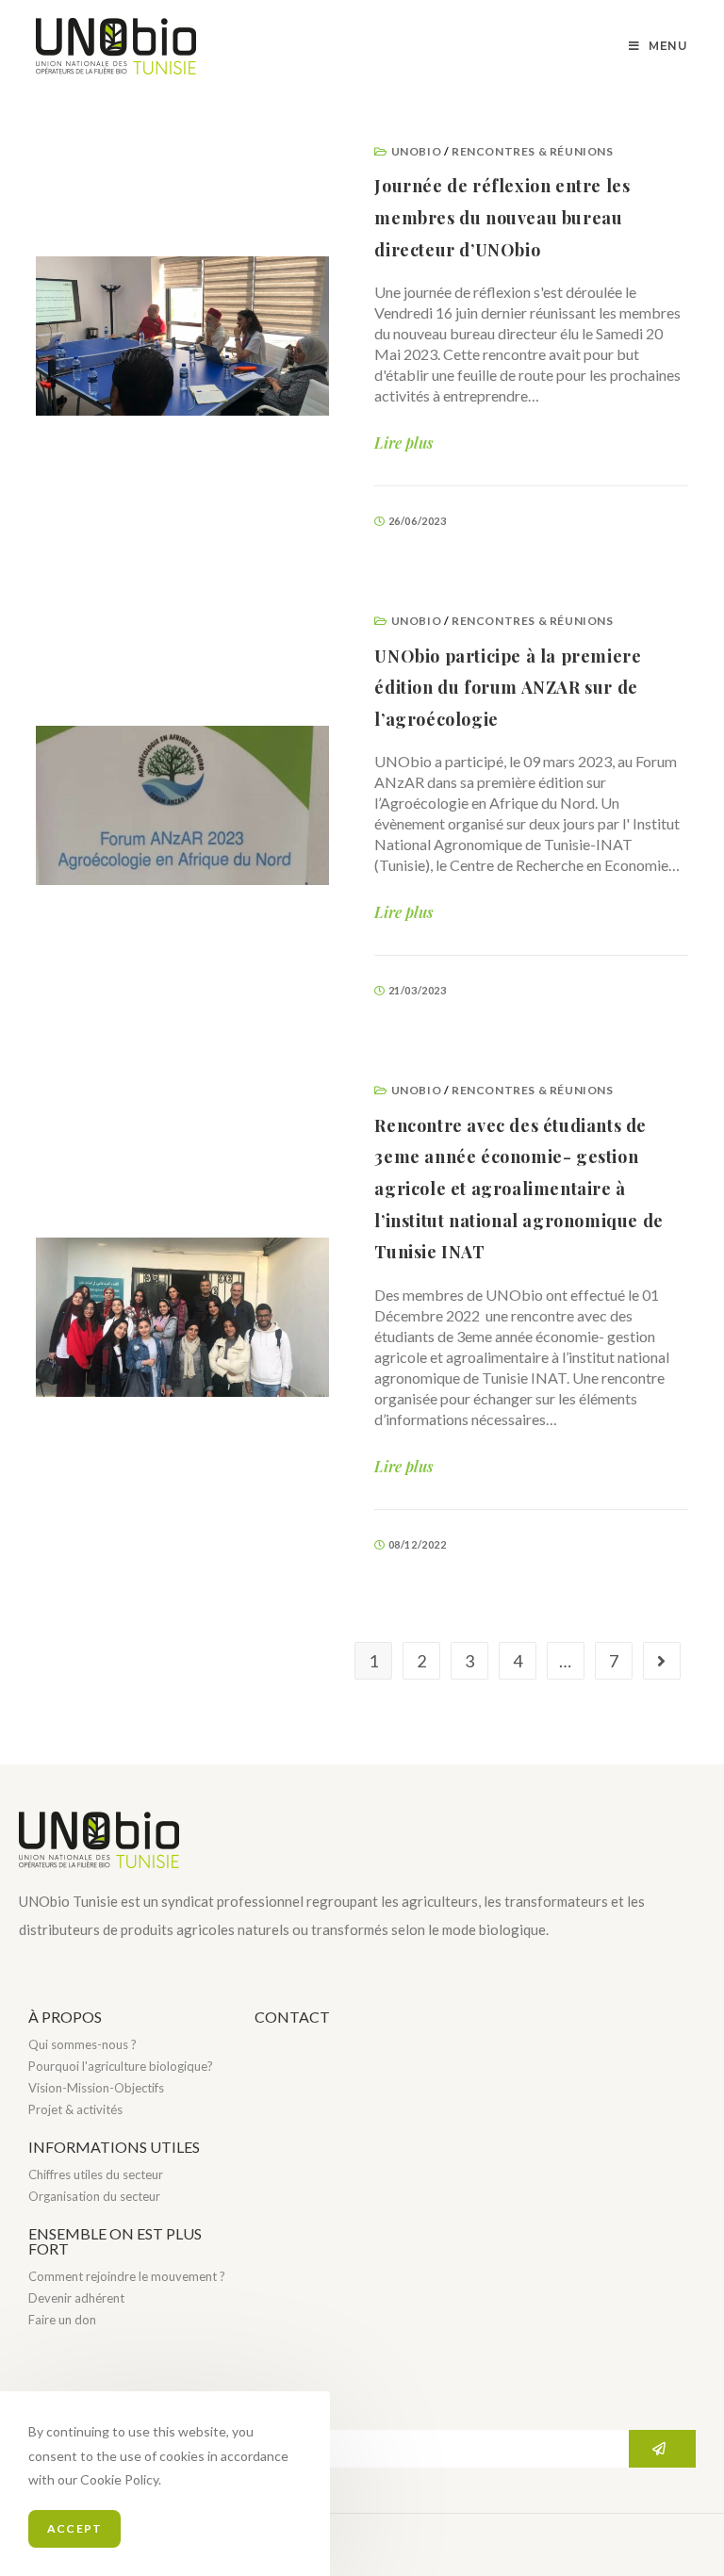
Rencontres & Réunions (533, 151)
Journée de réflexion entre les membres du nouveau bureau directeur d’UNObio (502, 217)
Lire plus (404, 443)
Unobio (417, 151)
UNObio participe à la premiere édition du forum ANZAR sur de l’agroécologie (508, 688)
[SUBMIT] (662, 2449)
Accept (74, 2528)
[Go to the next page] (662, 1661)
